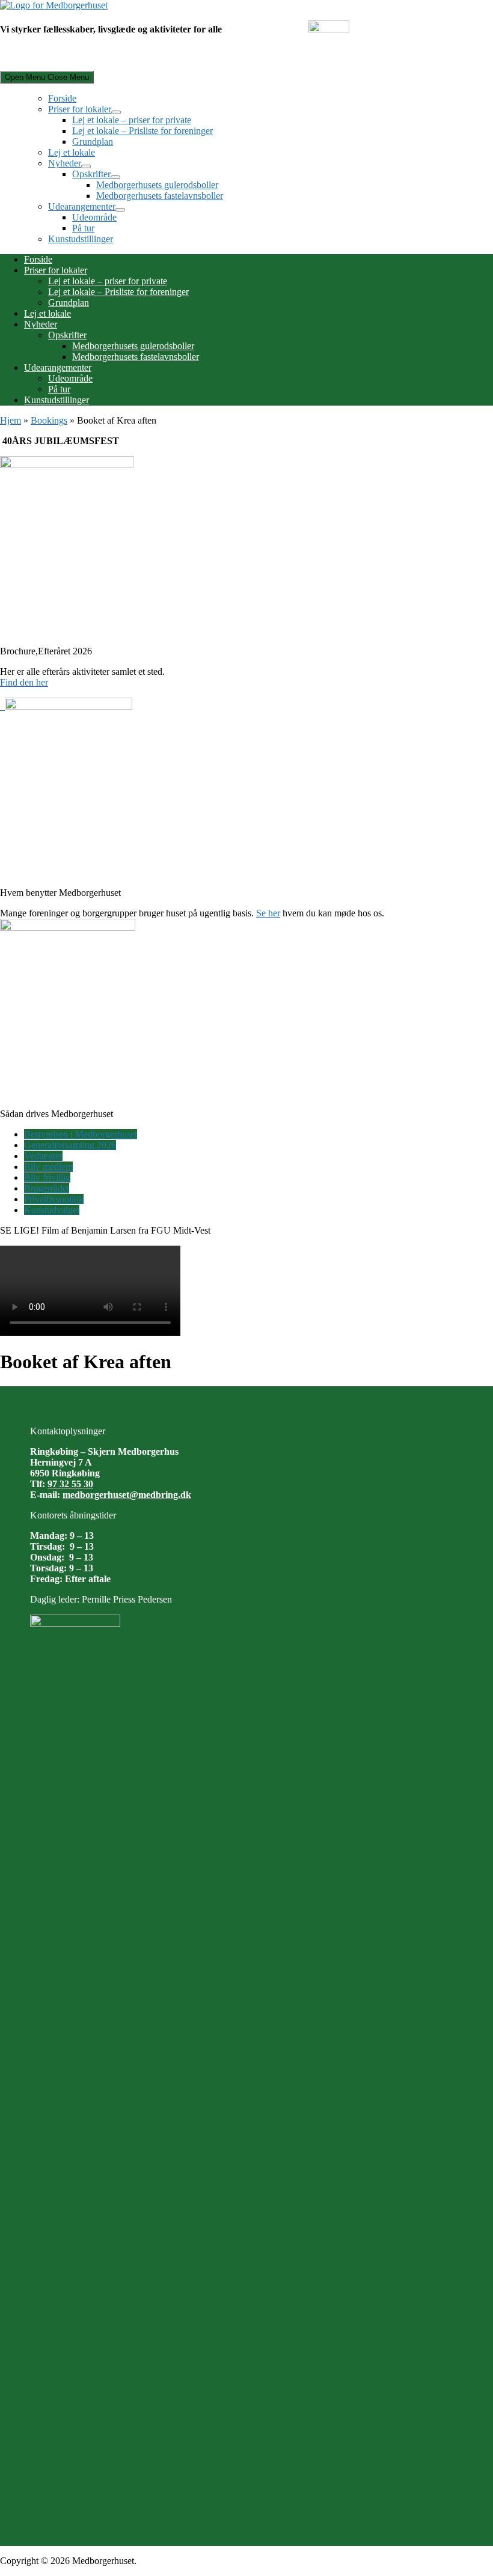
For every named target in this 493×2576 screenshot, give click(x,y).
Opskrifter (91, 174)
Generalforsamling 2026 (70, 1145)
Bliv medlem (48, 1167)
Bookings (49, 420)
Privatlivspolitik (54, 1199)
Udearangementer (82, 206)
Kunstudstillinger (81, 239)
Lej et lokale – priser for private (132, 120)
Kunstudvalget (52, 1210)
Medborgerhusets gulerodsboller (157, 185)
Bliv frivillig (47, 1177)
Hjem (11, 420)
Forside (62, 98)
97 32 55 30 (70, 1484)
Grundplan (93, 142)
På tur (83, 228)
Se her (268, 913)
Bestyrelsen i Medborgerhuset (81, 1134)
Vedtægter (43, 1156)
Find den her (24, 682)
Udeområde (94, 217)
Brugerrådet (47, 1188)
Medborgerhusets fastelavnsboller (160, 196)
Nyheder (65, 163)
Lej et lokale (72, 152)
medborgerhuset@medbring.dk (127, 1495)
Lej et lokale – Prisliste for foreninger (142, 131)
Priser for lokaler (80, 109)
